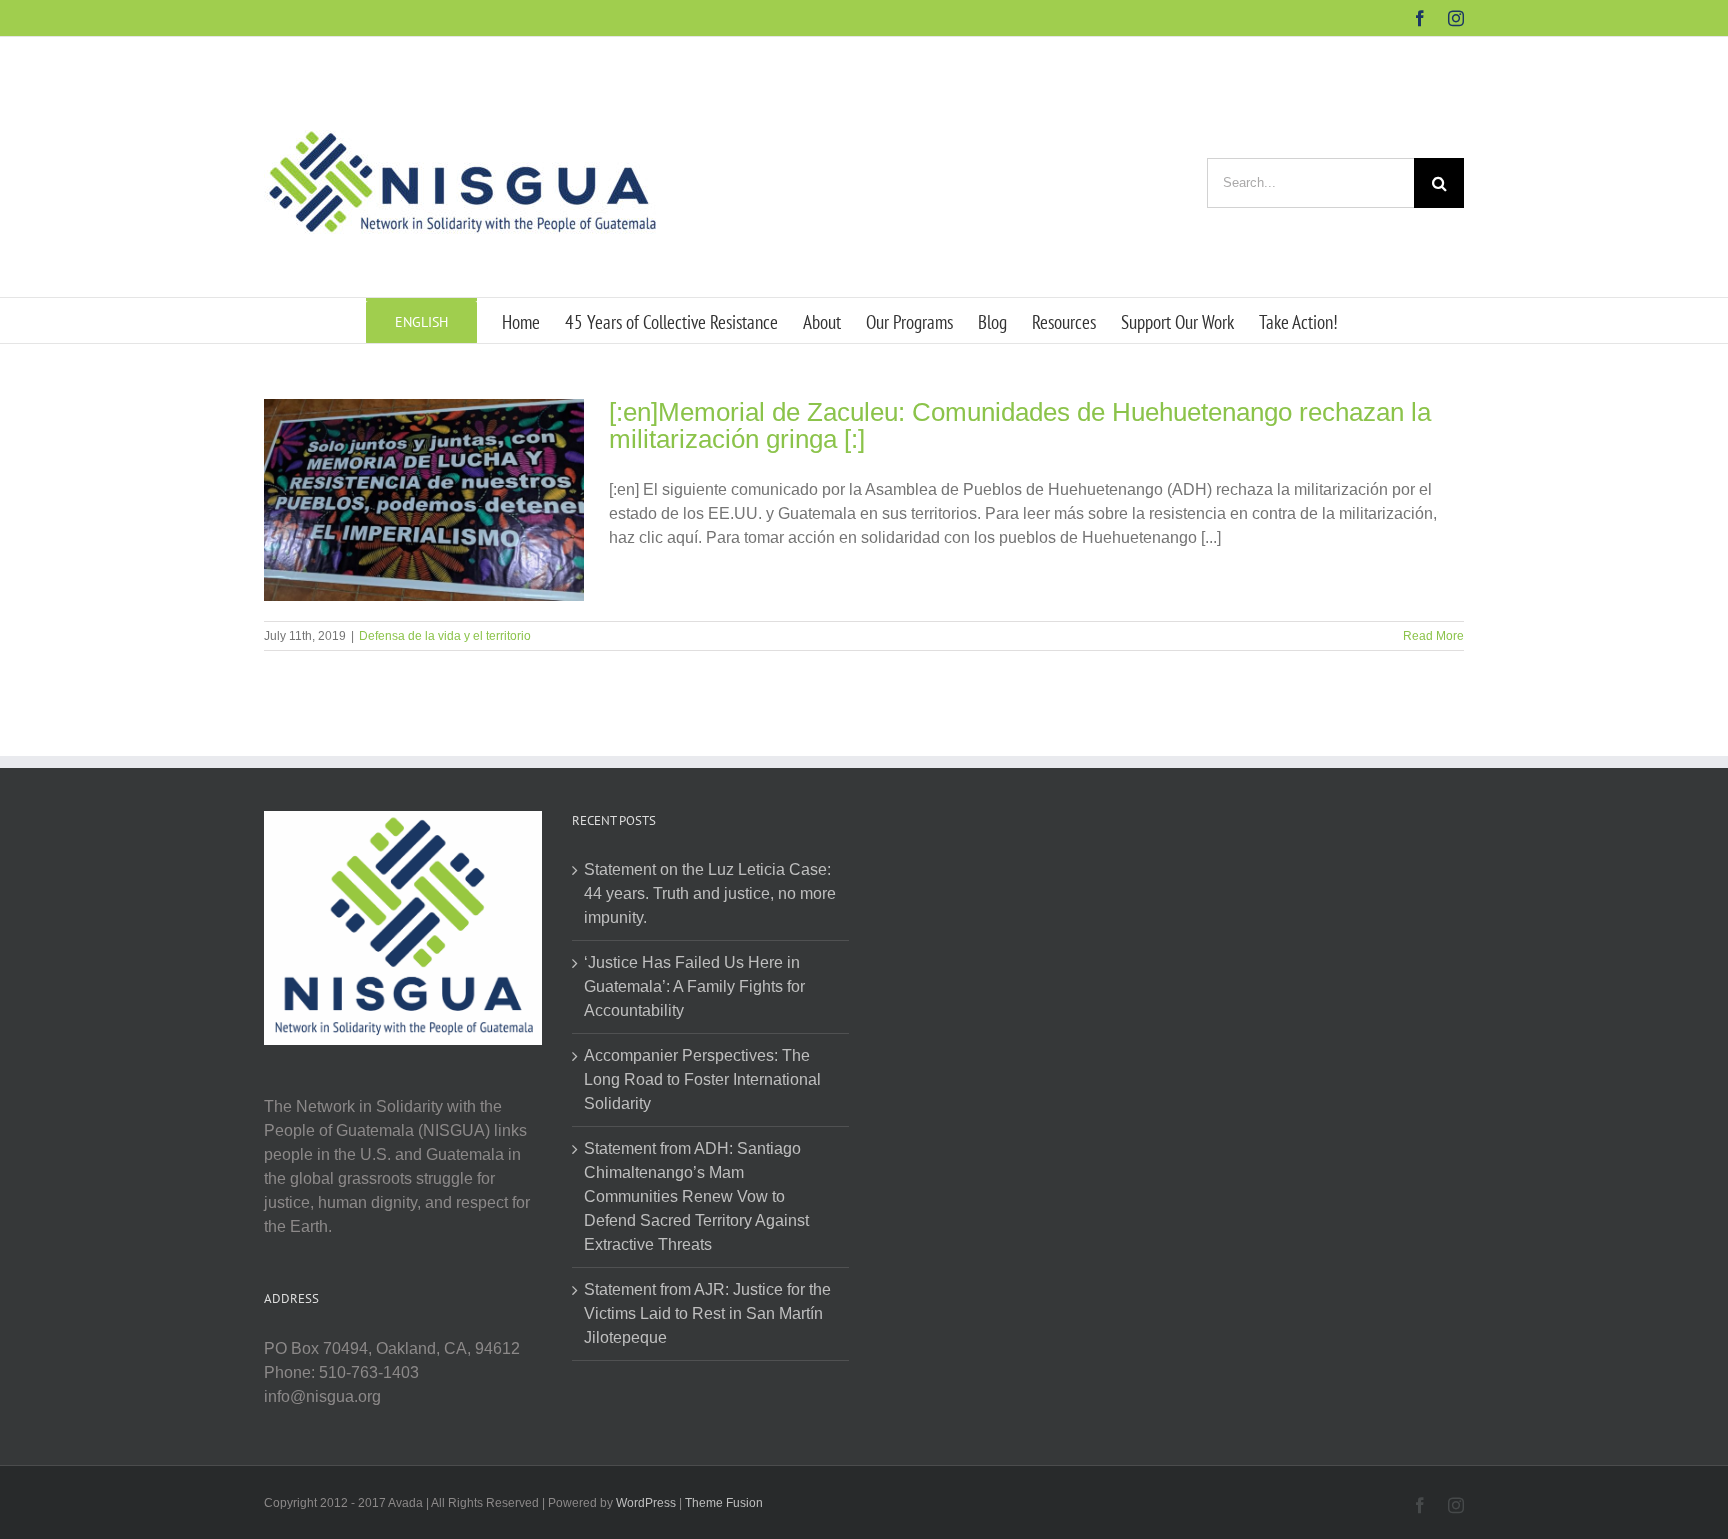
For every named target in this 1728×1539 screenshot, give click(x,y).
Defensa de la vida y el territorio (445, 636)
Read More (1433, 636)
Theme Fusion (724, 1503)
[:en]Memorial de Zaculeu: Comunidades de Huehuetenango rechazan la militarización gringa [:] (1020, 425)
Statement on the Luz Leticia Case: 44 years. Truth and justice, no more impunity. (710, 893)
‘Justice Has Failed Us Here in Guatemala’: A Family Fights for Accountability (694, 986)
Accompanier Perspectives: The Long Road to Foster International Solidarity (702, 1079)
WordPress (646, 1503)
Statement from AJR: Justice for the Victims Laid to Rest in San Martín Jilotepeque (707, 1313)
